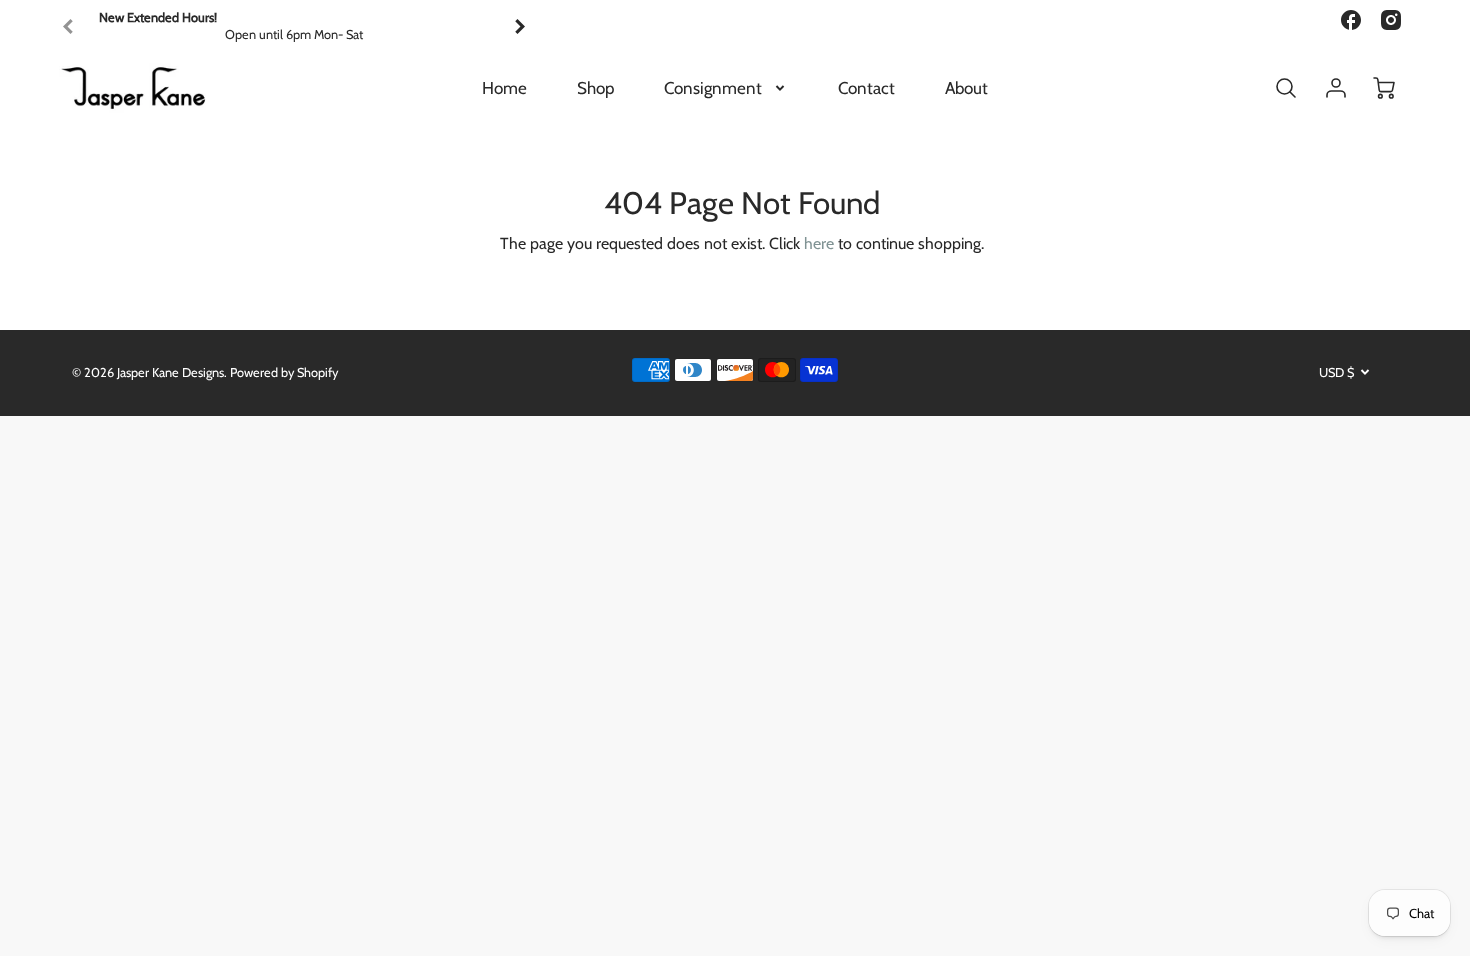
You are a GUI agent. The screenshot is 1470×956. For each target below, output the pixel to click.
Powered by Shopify (284, 372)
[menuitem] (504, 88)
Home (504, 88)
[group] (294, 26)
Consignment (713, 88)
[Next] (519, 27)
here (819, 243)
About (966, 88)
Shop (595, 88)
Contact (866, 88)
